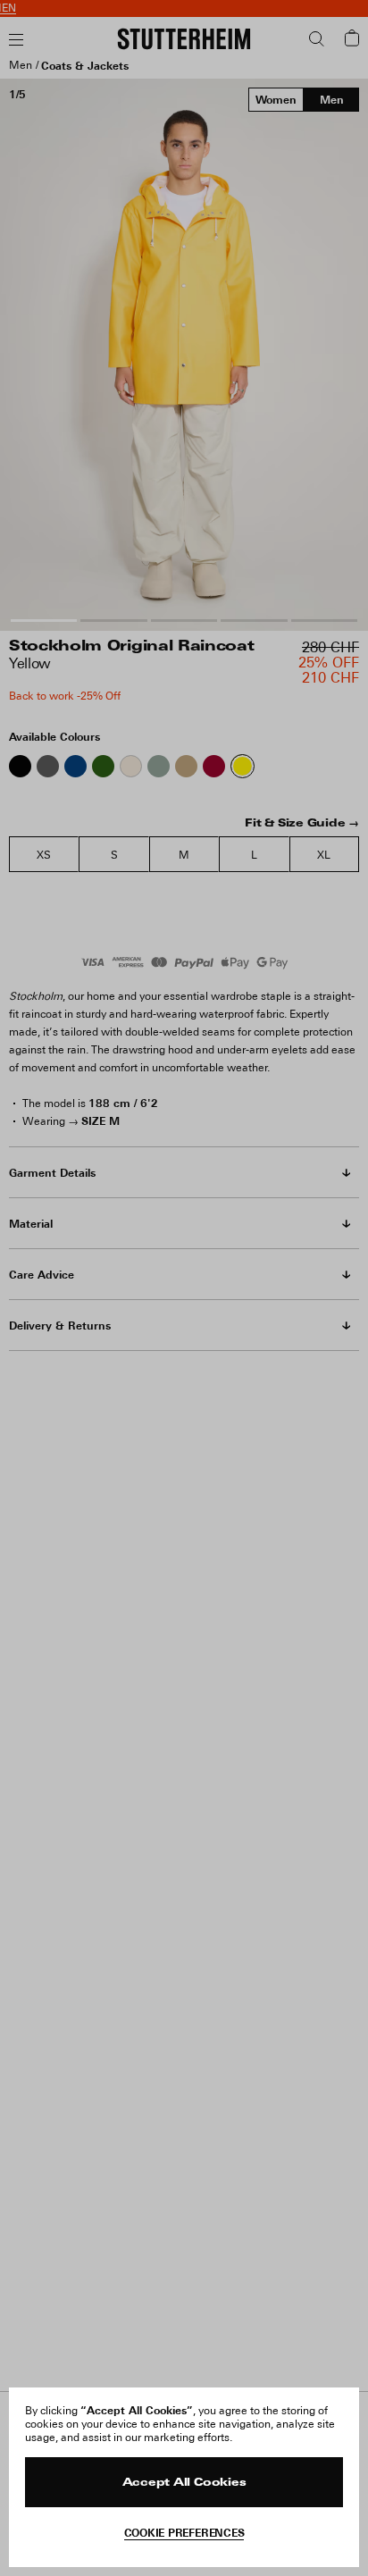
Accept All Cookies (184, 2483)
